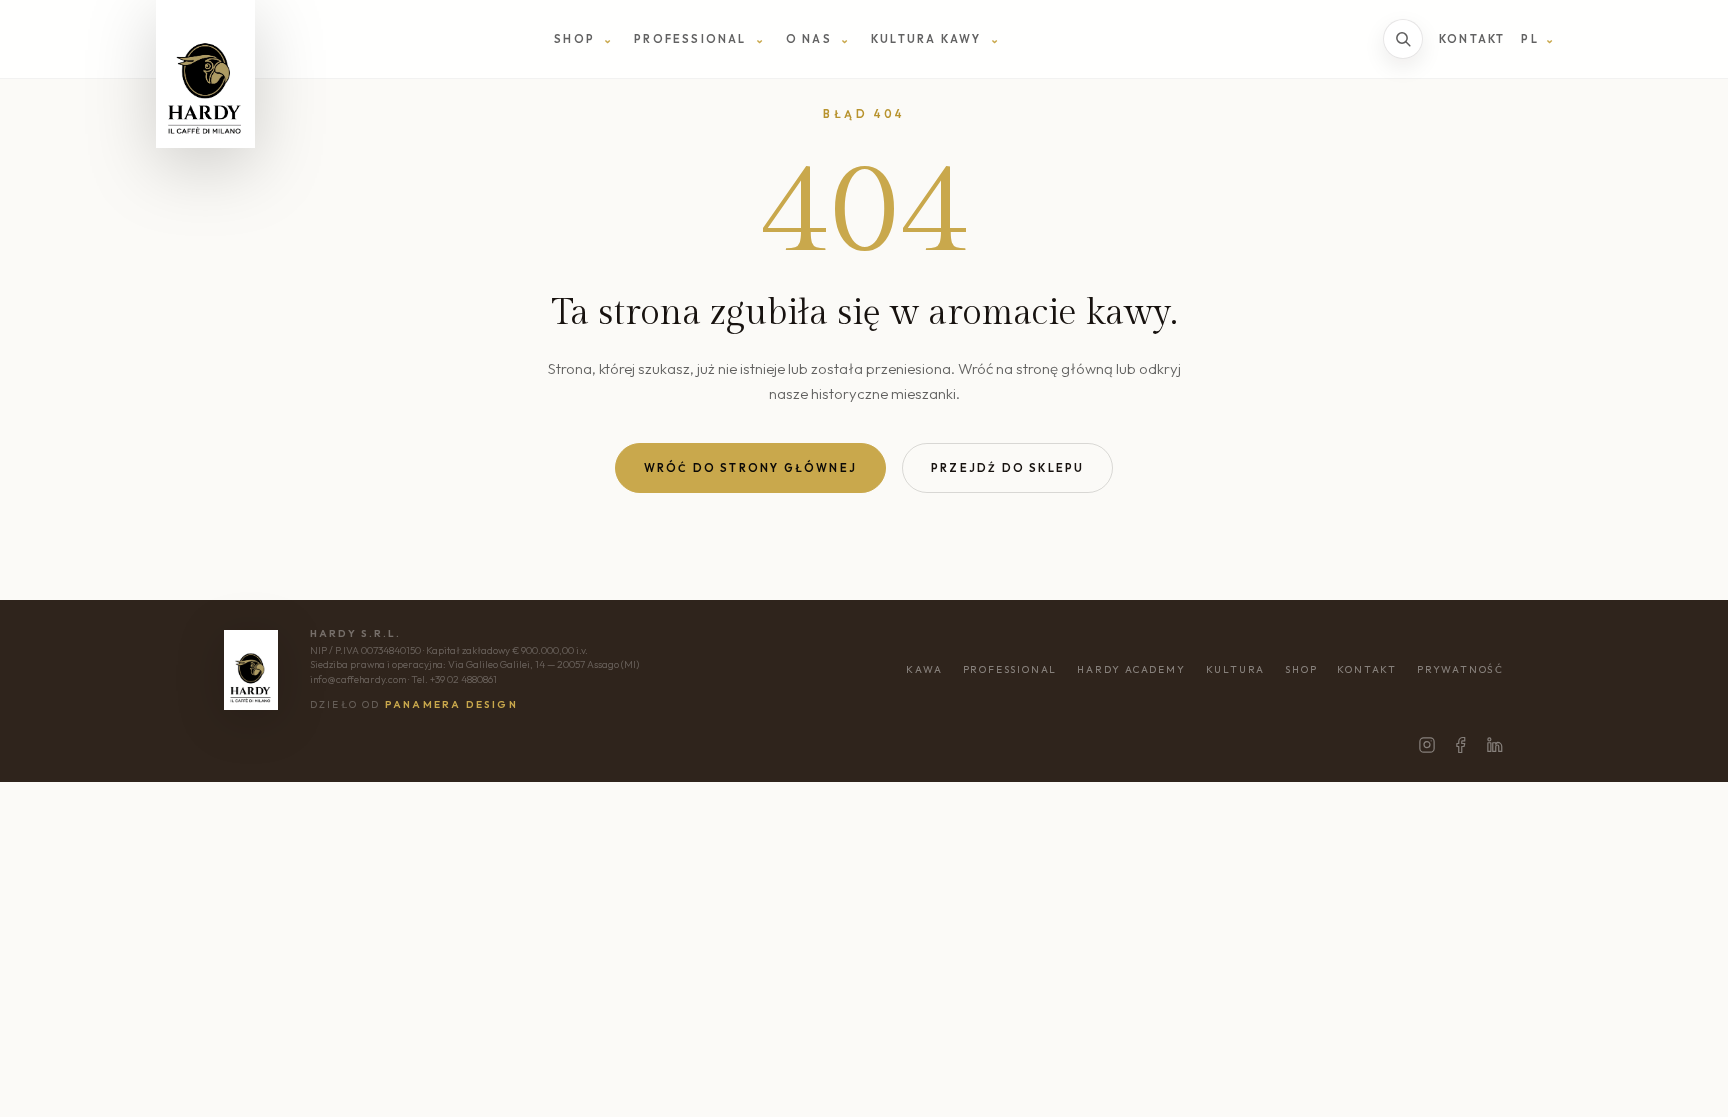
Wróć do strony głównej (750, 468)
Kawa (924, 669)
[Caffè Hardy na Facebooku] (1461, 745)
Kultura (1236, 669)
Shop (1301, 669)
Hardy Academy (1131, 669)
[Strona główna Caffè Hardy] (205, 74)
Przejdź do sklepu (1007, 468)
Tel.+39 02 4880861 (454, 679)
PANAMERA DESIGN (451, 704)
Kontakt (1472, 39)
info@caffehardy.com (358, 679)
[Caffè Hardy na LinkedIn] (1495, 745)
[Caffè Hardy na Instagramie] (1427, 745)
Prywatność (1460, 669)
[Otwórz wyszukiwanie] (1403, 39)
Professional (1010, 669)
